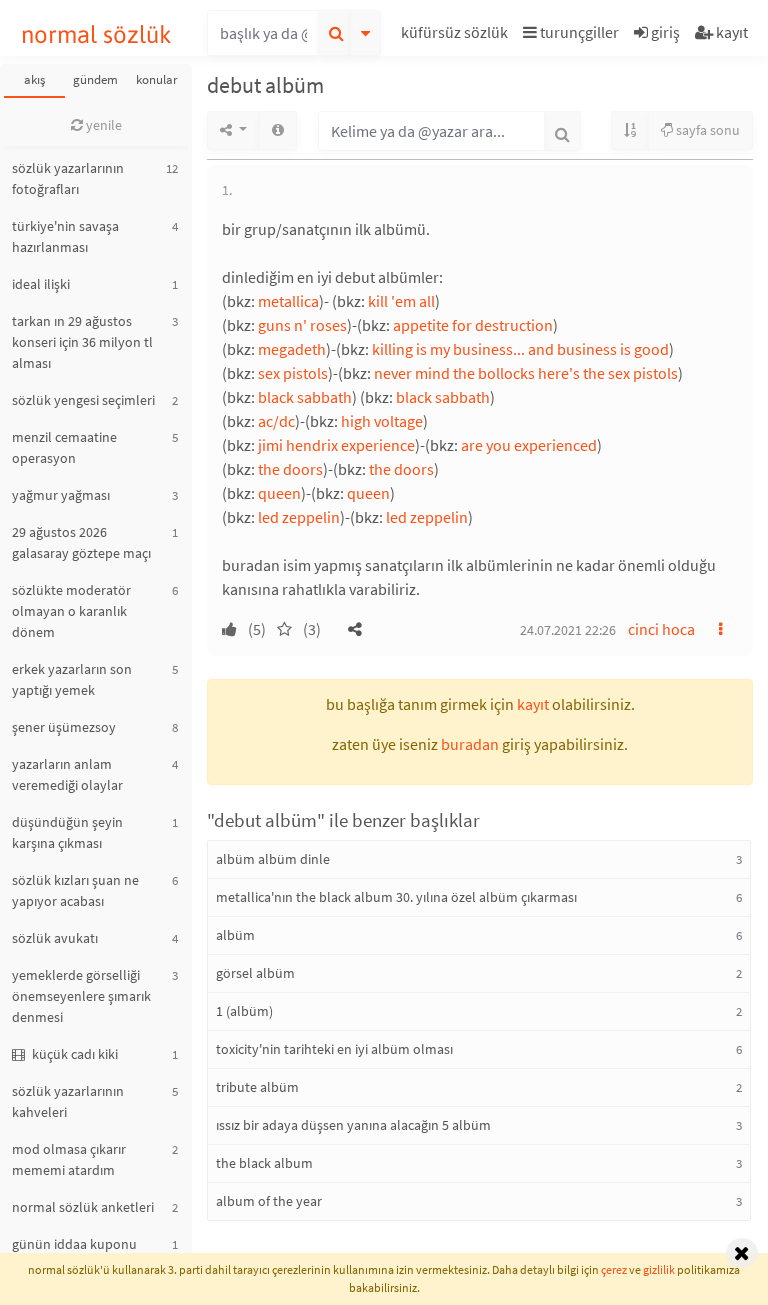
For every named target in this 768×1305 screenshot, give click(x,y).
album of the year (269, 1201)
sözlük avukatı (55, 938)
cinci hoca (661, 629)
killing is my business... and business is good (520, 349)
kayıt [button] (533, 704)
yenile (102, 125)
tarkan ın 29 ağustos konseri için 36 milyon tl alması (82, 342)
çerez (614, 1269)
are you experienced (529, 445)
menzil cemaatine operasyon (64, 447)
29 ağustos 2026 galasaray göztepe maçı (81, 542)
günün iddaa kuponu (74, 1244)
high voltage (382, 421)
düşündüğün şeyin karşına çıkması (67, 832)
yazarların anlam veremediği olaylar (67, 774)
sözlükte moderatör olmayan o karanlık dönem (71, 611)
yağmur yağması (61, 495)
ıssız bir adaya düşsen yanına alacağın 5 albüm (353, 1125)
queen (279, 493)
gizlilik (659, 1269)
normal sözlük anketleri (83, 1207)
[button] (457, 35)
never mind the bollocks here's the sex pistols (526, 373)
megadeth (292, 349)
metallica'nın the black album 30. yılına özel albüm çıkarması (396, 897)
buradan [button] (470, 744)
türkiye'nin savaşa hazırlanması (65, 236)
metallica (288, 301)
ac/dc (276, 421)
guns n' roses (302, 325)
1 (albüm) (244, 1011)
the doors (290, 469)
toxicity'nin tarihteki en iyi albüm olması (334, 1049)
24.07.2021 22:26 (568, 630)
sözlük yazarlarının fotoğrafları (68, 178)
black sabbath (305, 397)
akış (34, 79)
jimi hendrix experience (336, 445)
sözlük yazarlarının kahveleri (68, 1101)
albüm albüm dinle (273, 859)
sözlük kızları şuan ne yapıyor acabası (75, 890)
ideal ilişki (41, 284)
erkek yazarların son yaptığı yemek (72, 679)
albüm (235, 935)
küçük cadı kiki (73, 1054)
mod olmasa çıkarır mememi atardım (69, 1159)
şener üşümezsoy (64, 727)
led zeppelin (299, 517)
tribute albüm (257, 1087)
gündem (95, 79)
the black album (264, 1163)
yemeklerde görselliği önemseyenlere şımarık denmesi (81, 996)
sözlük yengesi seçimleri (83, 400)
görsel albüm (255, 973)
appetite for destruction (473, 325)
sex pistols (293, 373)
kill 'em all (401, 301)
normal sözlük (96, 34)
